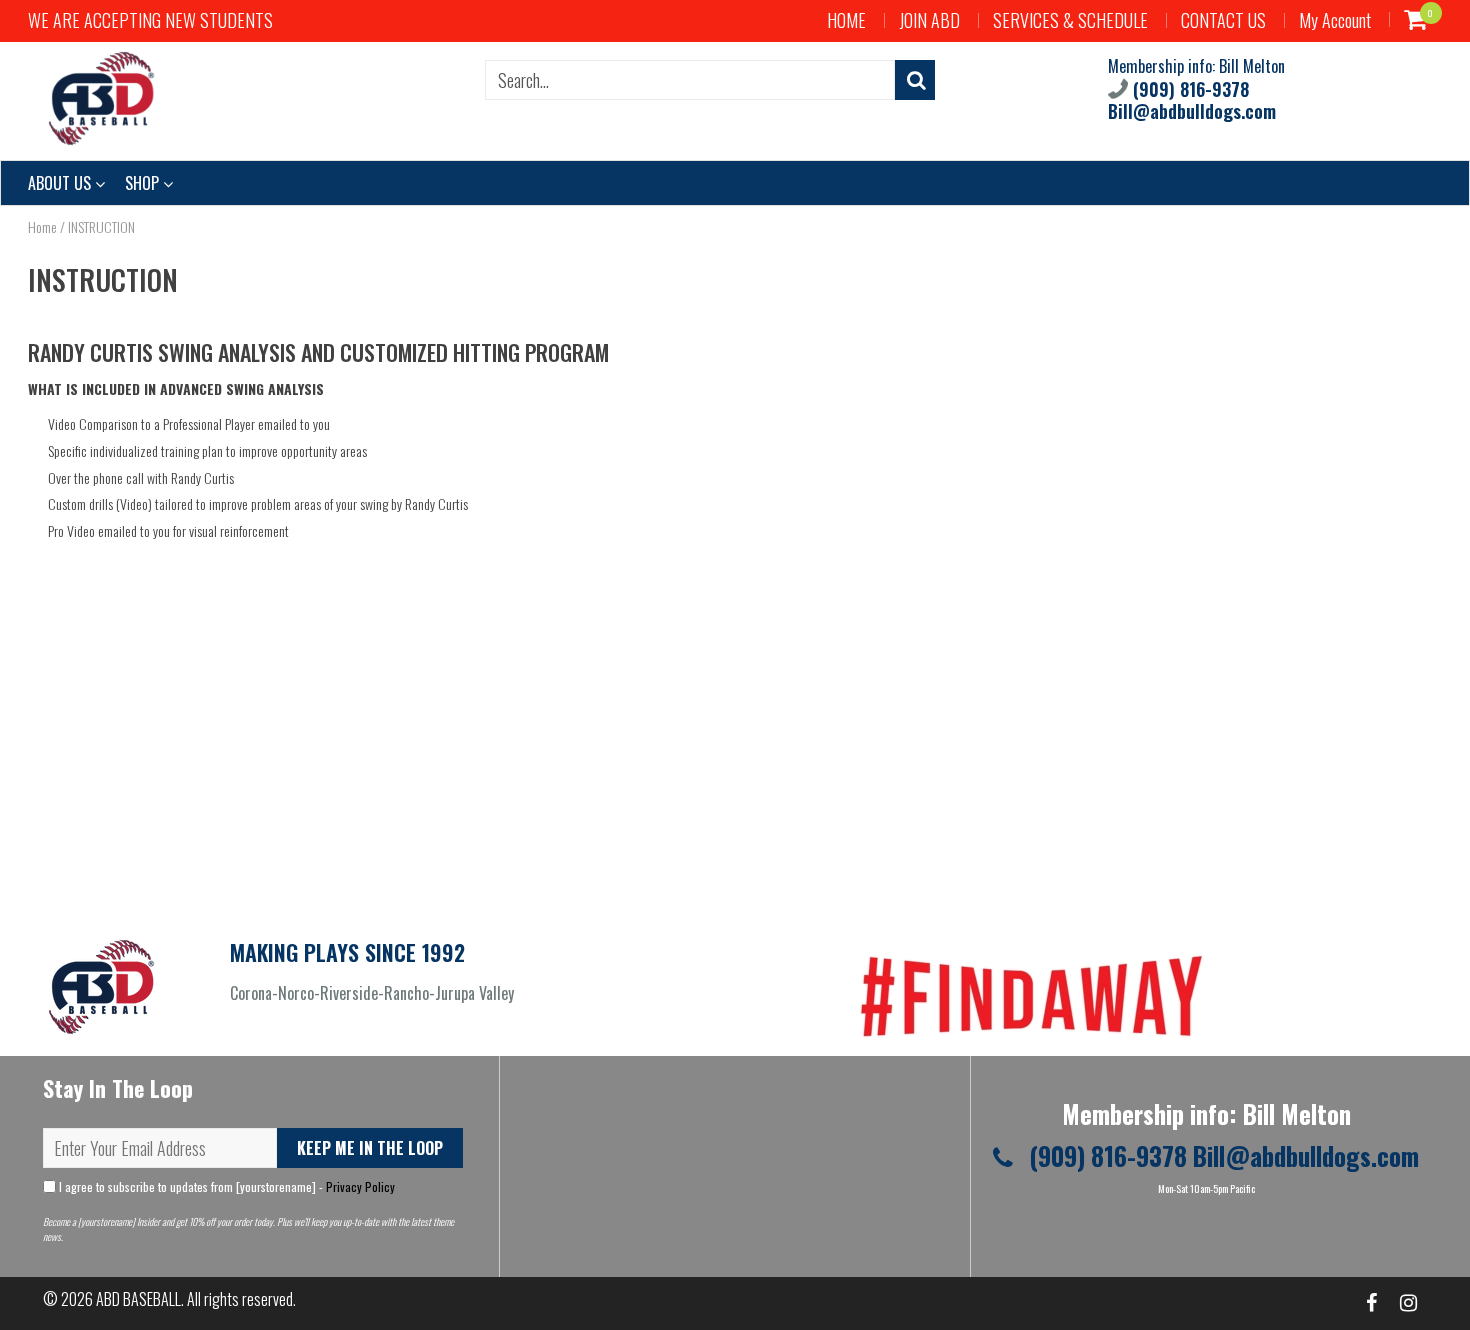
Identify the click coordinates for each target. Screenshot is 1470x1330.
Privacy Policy (360, 1186)
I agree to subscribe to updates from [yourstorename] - (225, 1186)
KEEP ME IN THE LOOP (370, 1148)
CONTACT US (1223, 20)
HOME (846, 20)
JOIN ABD (929, 20)
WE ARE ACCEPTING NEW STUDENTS (150, 20)
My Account (1335, 20)
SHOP (144, 183)
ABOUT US (61, 183)
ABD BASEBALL (138, 1299)
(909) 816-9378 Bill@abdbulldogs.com (1192, 100)
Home (42, 227)
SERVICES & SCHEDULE (1070, 20)
